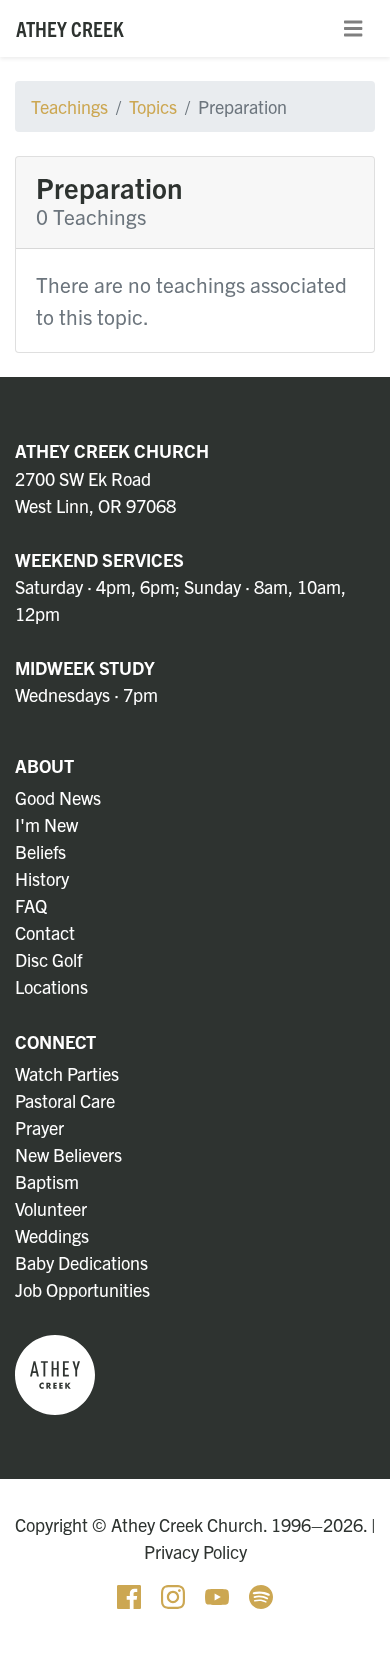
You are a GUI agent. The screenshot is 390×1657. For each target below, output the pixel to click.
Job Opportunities (82, 1289)
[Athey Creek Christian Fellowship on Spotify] (261, 1594)
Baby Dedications (81, 1262)
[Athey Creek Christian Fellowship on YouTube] (219, 1594)
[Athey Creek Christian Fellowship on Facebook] (131, 1594)
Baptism (47, 1181)
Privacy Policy (195, 1551)
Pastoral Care (65, 1100)
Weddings (52, 1235)
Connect (55, 1041)
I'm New (46, 824)
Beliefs (40, 851)
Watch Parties (67, 1073)
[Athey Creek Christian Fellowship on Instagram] (175, 1594)
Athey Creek (70, 28)
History (42, 878)
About (44, 765)
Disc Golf (48, 959)
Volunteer (51, 1208)
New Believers (68, 1154)
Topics (153, 106)
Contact (45, 932)
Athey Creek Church (112, 450)
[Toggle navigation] (353, 29)
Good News (58, 797)
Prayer (39, 1127)
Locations (51, 986)
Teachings (69, 106)
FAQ (31, 905)
